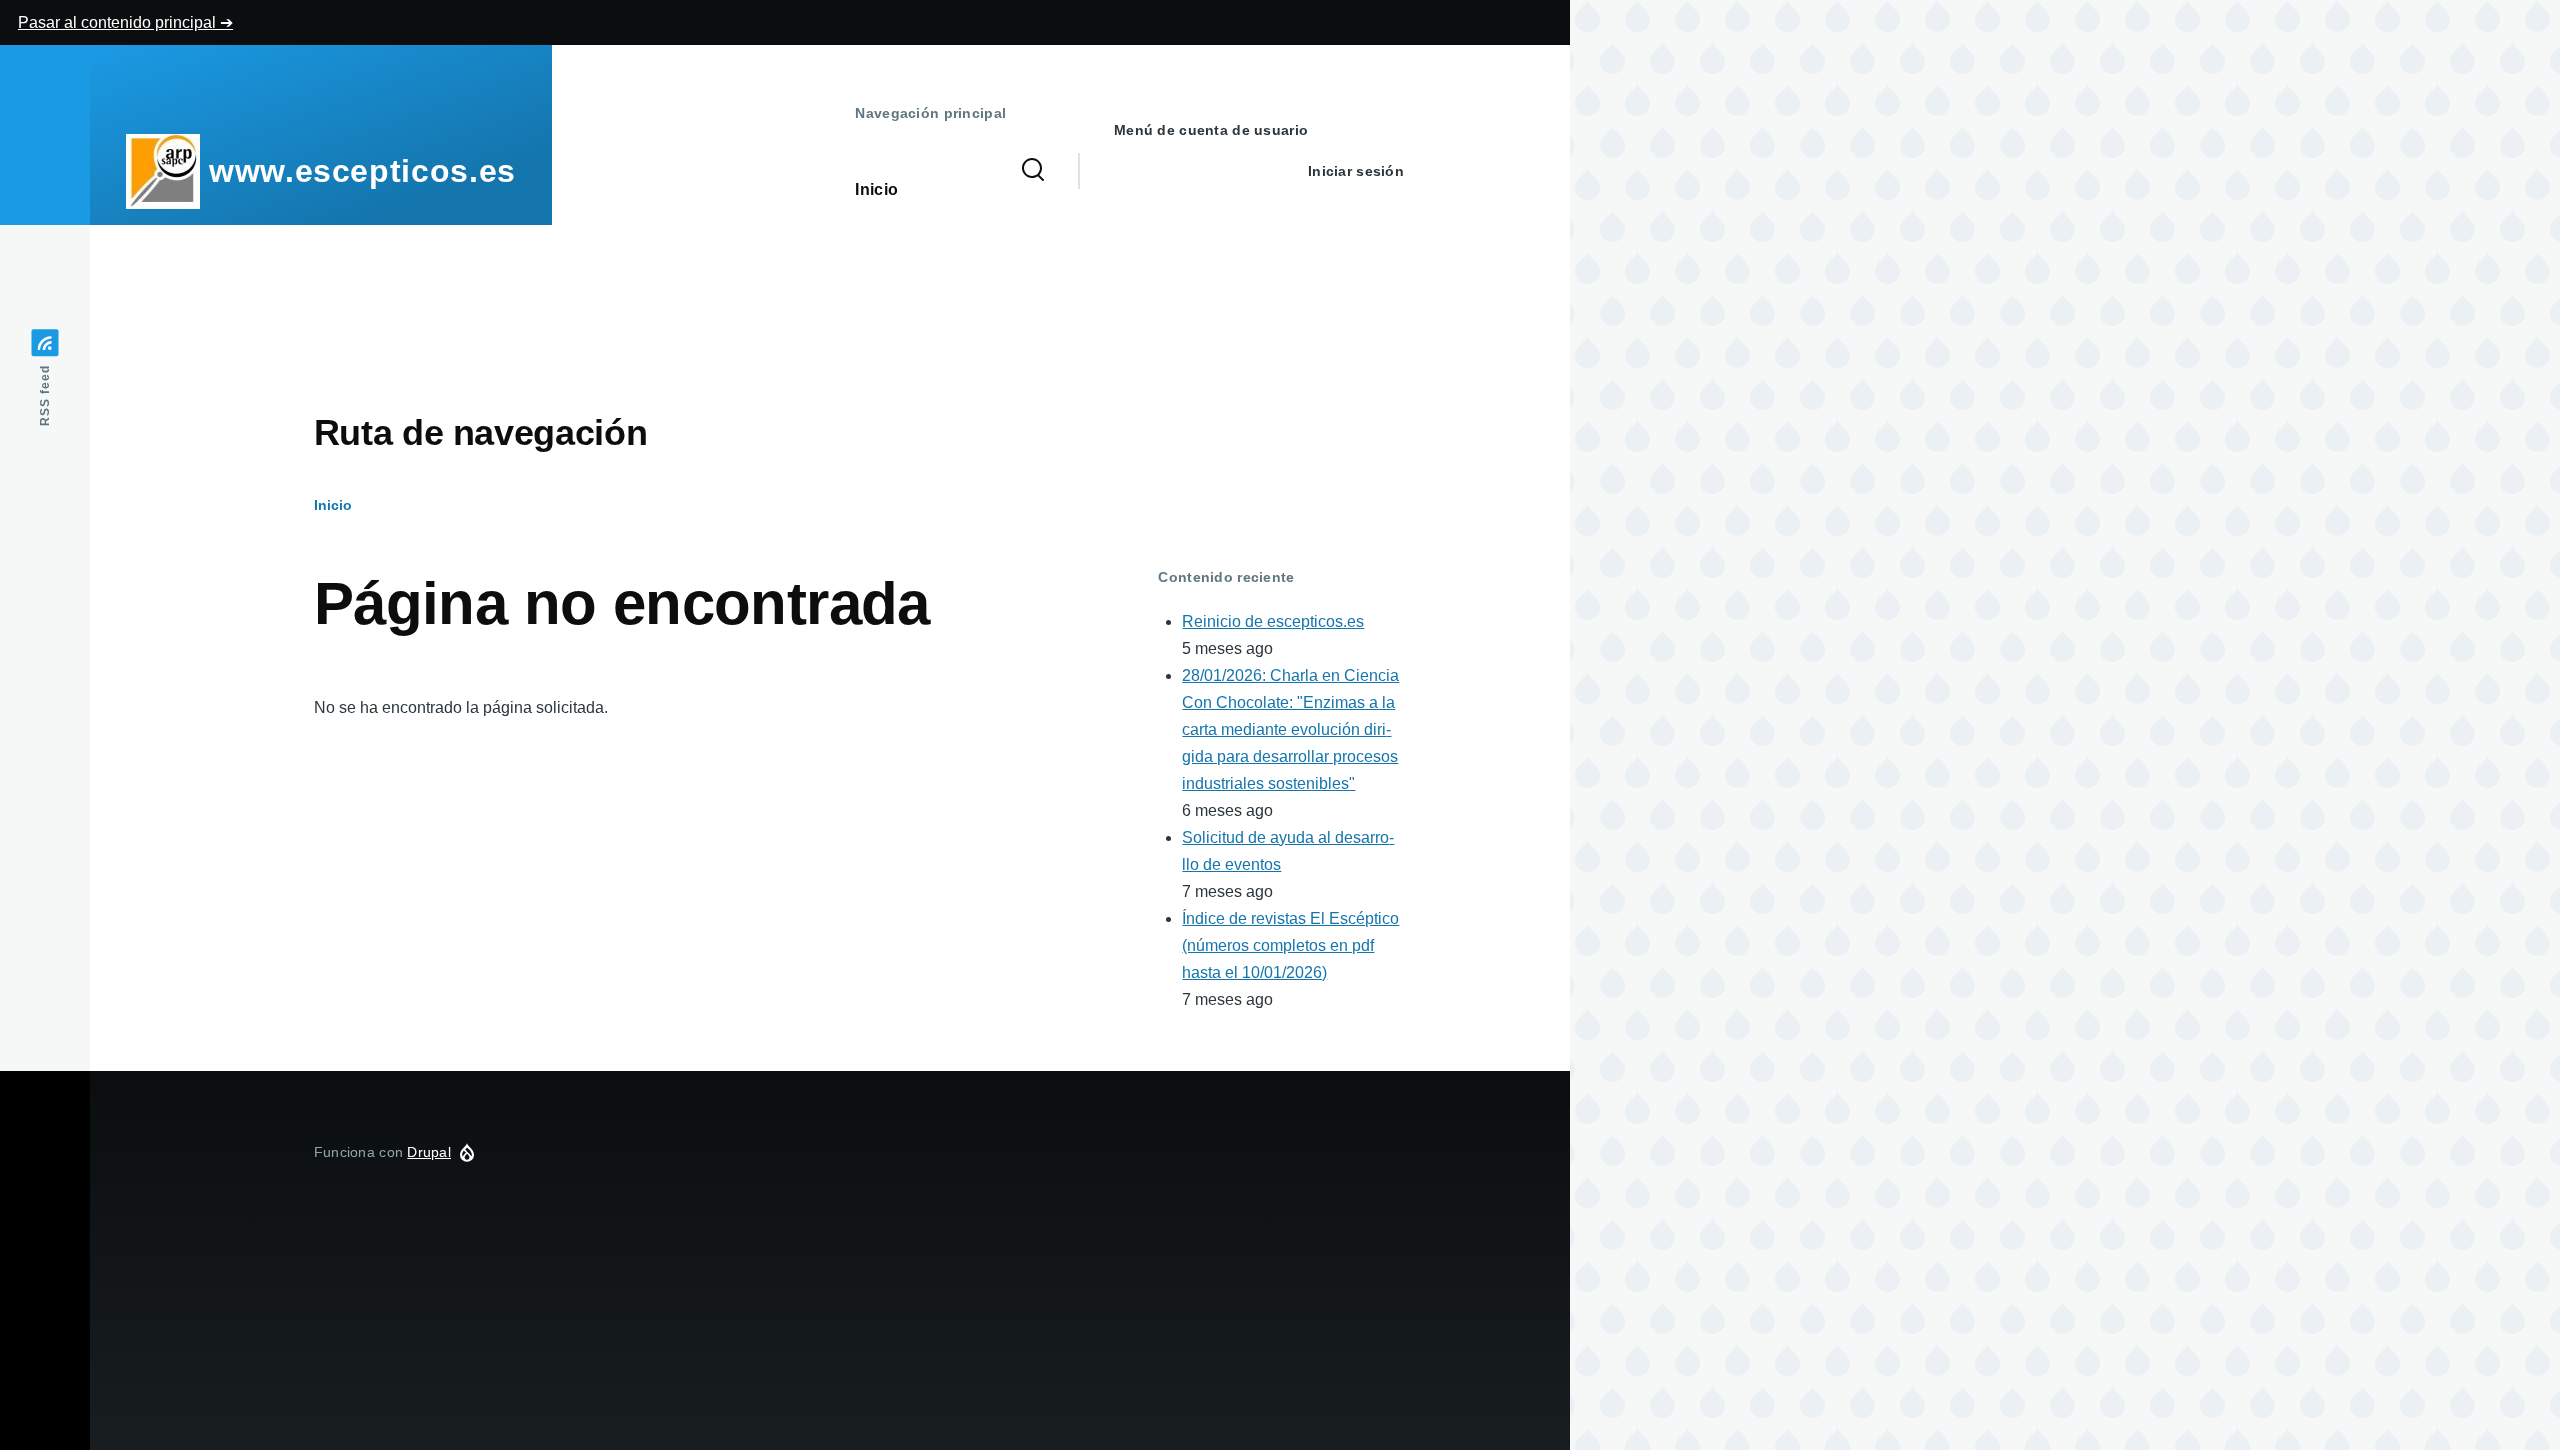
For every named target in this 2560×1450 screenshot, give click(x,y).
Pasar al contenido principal (119, 22)
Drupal (429, 1152)
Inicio (333, 505)
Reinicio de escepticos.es (1273, 621)
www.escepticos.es (362, 171)
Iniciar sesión (1356, 171)
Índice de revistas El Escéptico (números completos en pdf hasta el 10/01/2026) (1290, 945)
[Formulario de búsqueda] (1033, 171)
